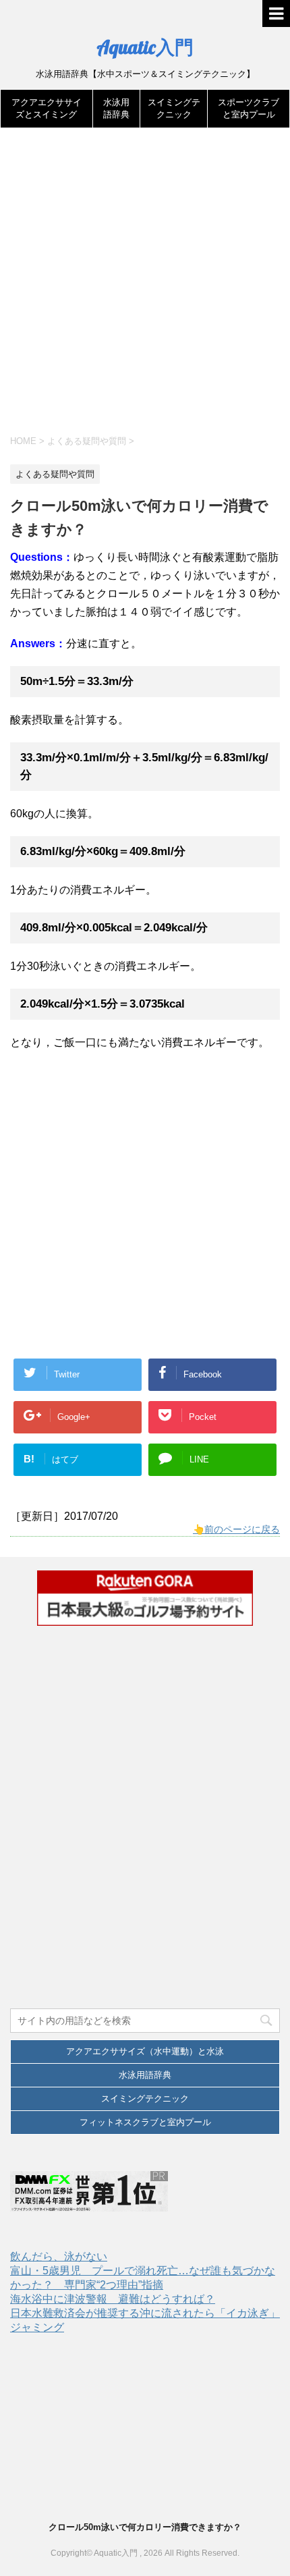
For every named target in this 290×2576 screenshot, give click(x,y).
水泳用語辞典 (145, 2075)
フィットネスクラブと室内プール (145, 2122)
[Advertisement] (145, 287)
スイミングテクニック (145, 2099)
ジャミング (37, 2327)
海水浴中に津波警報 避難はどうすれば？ (113, 2299)
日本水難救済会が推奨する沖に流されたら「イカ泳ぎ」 (145, 2313)
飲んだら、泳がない (59, 2256)
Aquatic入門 (145, 47)
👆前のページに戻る (236, 1529)
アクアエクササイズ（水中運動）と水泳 (145, 2051)
